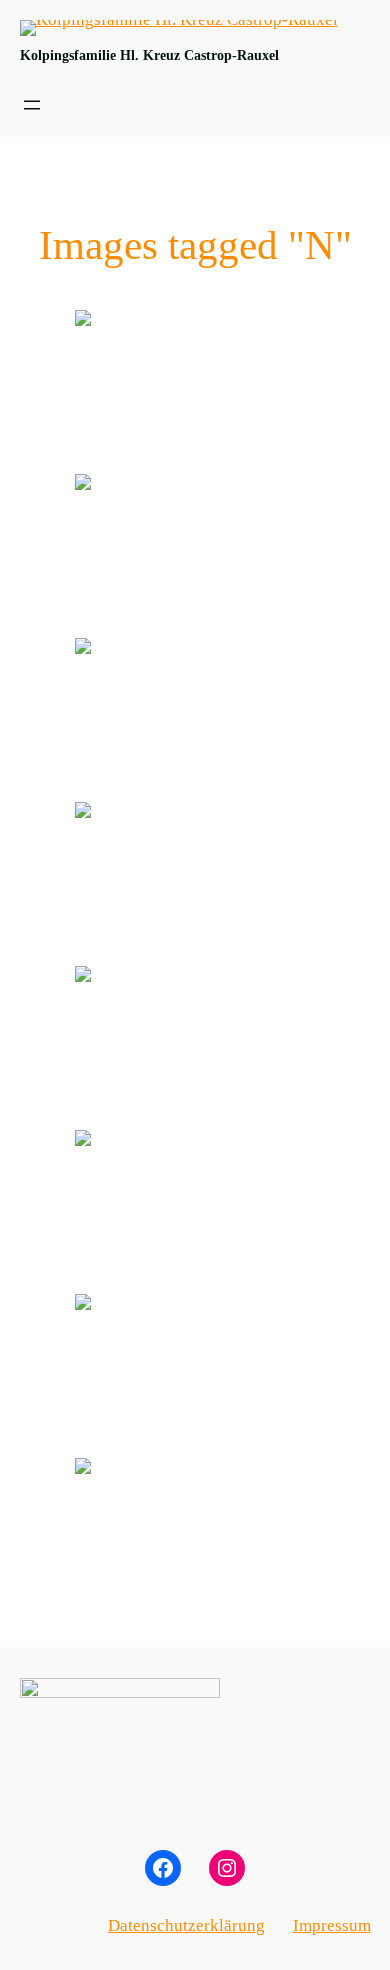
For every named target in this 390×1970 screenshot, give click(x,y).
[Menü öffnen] (32, 105)
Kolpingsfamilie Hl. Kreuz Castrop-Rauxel (149, 55)
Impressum (332, 1925)
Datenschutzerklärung (186, 1925)
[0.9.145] (195, 390)
